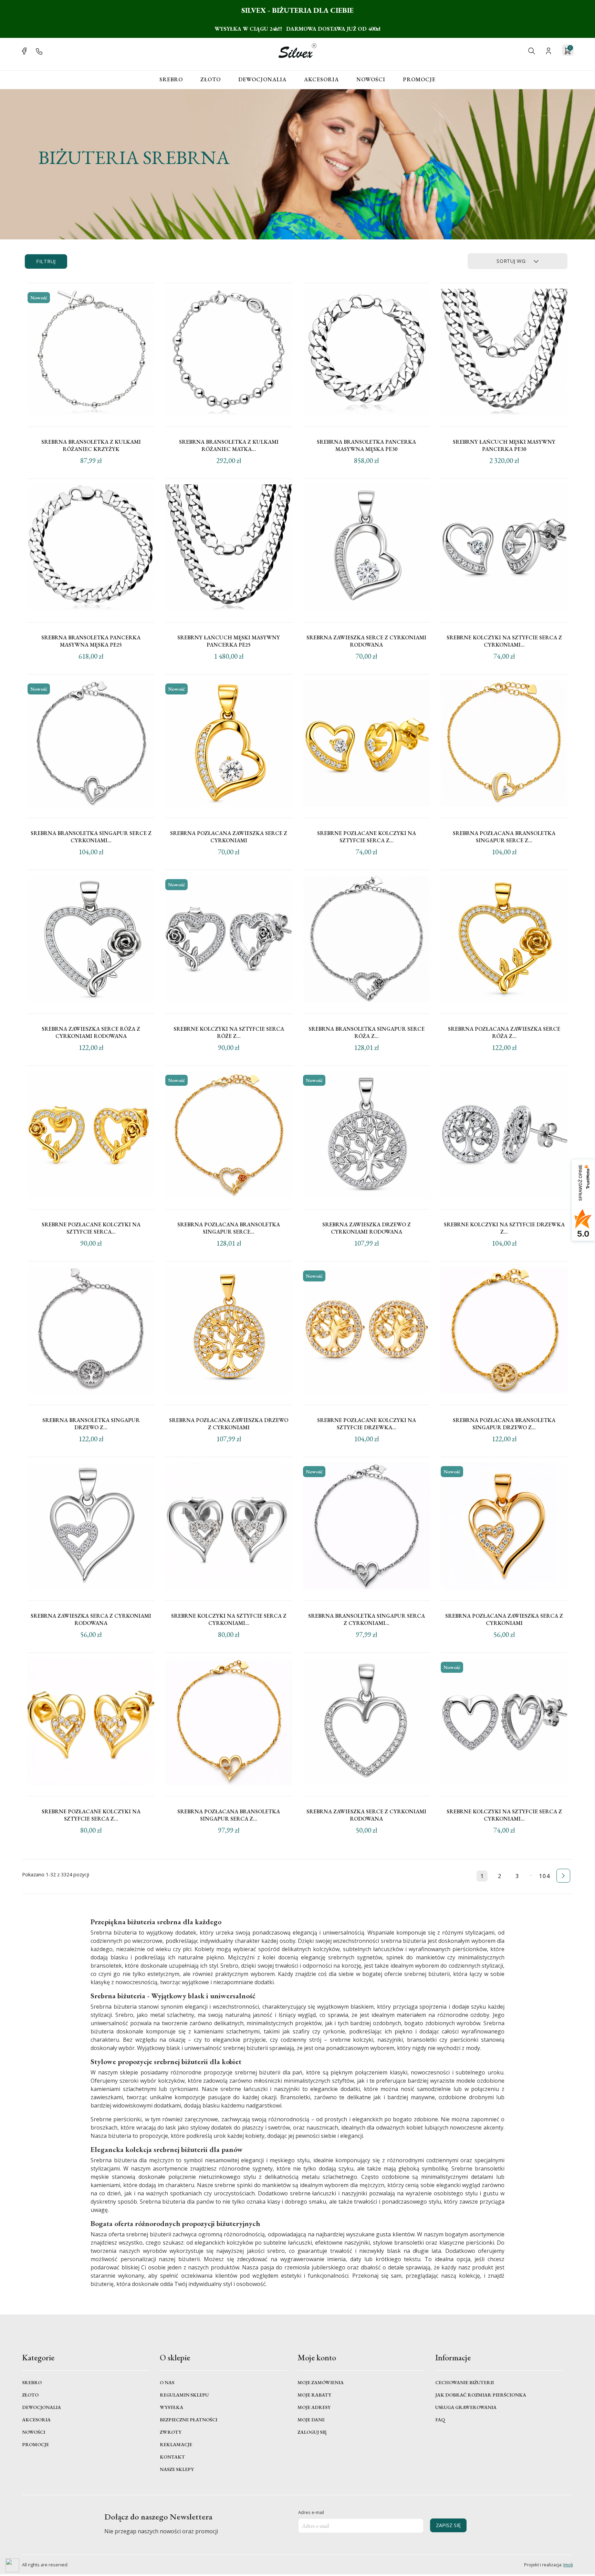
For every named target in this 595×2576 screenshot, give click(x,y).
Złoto (30, 2395)
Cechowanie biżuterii (464, 2382)
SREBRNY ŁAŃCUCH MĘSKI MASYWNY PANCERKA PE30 (504, 445)
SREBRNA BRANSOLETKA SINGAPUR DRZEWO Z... (91, 1424)
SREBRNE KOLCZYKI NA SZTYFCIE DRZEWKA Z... (504, 1228)
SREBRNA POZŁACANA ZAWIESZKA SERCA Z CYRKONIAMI (504, 1619)
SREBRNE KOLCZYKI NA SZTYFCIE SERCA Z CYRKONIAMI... (504, 641)
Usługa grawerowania (466, 2407)
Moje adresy (314, 2407)
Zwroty (171, 2432)
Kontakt (172, 2457)
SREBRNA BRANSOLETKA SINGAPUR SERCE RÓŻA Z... (367, 1032)
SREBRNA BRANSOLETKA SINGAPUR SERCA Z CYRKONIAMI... (367, 1619)
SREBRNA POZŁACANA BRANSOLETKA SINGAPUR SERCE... (229, 1228)
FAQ (440, 2420)
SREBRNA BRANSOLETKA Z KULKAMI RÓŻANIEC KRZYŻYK (91, 445)
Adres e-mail (311, 2512)
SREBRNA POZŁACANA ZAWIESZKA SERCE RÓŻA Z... (504, 1032)
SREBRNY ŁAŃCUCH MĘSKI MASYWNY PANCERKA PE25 (229, 641)
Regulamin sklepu (184, 2395)
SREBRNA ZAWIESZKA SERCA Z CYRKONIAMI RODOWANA (91, 1619)
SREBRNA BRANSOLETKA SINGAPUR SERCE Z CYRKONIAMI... (91, 837)
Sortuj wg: (512, 261)
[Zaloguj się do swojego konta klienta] (549, 50)
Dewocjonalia (41, 2407)
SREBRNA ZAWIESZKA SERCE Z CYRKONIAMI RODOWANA (366, 641)
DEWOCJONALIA (262, 79)
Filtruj (46, 261)
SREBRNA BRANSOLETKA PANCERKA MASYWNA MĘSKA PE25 (91, 641)
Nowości (34, 2432)
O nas (167, 2382)
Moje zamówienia (321, 2382)
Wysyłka (171, 2407)
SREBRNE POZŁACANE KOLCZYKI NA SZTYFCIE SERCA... (91, 1228)
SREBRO (171, 79)
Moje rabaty (314, 2395)
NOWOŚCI (371, 79)
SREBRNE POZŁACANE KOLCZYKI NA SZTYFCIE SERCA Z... (367, 837)
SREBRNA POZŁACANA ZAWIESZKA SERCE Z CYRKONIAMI (229, 837)
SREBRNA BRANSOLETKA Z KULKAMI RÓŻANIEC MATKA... (229, 445)
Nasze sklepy (177, 2469)
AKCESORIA (321, 79)
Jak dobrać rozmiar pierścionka (481, 2395)
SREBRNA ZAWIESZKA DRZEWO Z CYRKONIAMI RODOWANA (367, 1228)
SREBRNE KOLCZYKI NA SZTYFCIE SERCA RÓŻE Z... (229, 1032)
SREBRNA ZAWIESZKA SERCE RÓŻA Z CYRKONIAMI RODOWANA (91, 1032)
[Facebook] (24, 50)
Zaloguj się (312, 2432)
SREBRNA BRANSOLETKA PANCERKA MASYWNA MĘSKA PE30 (366, 445)
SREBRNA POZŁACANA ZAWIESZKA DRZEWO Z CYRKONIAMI (229, 1424)
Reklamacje (176, 2444)
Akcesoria (36, 2420)
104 (544, 1876)
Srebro (32, 2382)
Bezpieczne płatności (189, 2420)
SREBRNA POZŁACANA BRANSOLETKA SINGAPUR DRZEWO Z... (504, 1424)
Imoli (568, 2565)
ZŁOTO (211, 79)
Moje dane (311, 2420)
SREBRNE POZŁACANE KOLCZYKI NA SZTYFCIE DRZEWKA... (367, 1424)
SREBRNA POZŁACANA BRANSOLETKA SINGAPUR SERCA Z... (229, 1815)
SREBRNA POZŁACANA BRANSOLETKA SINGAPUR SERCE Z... (504, 837)
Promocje (419, 79)
